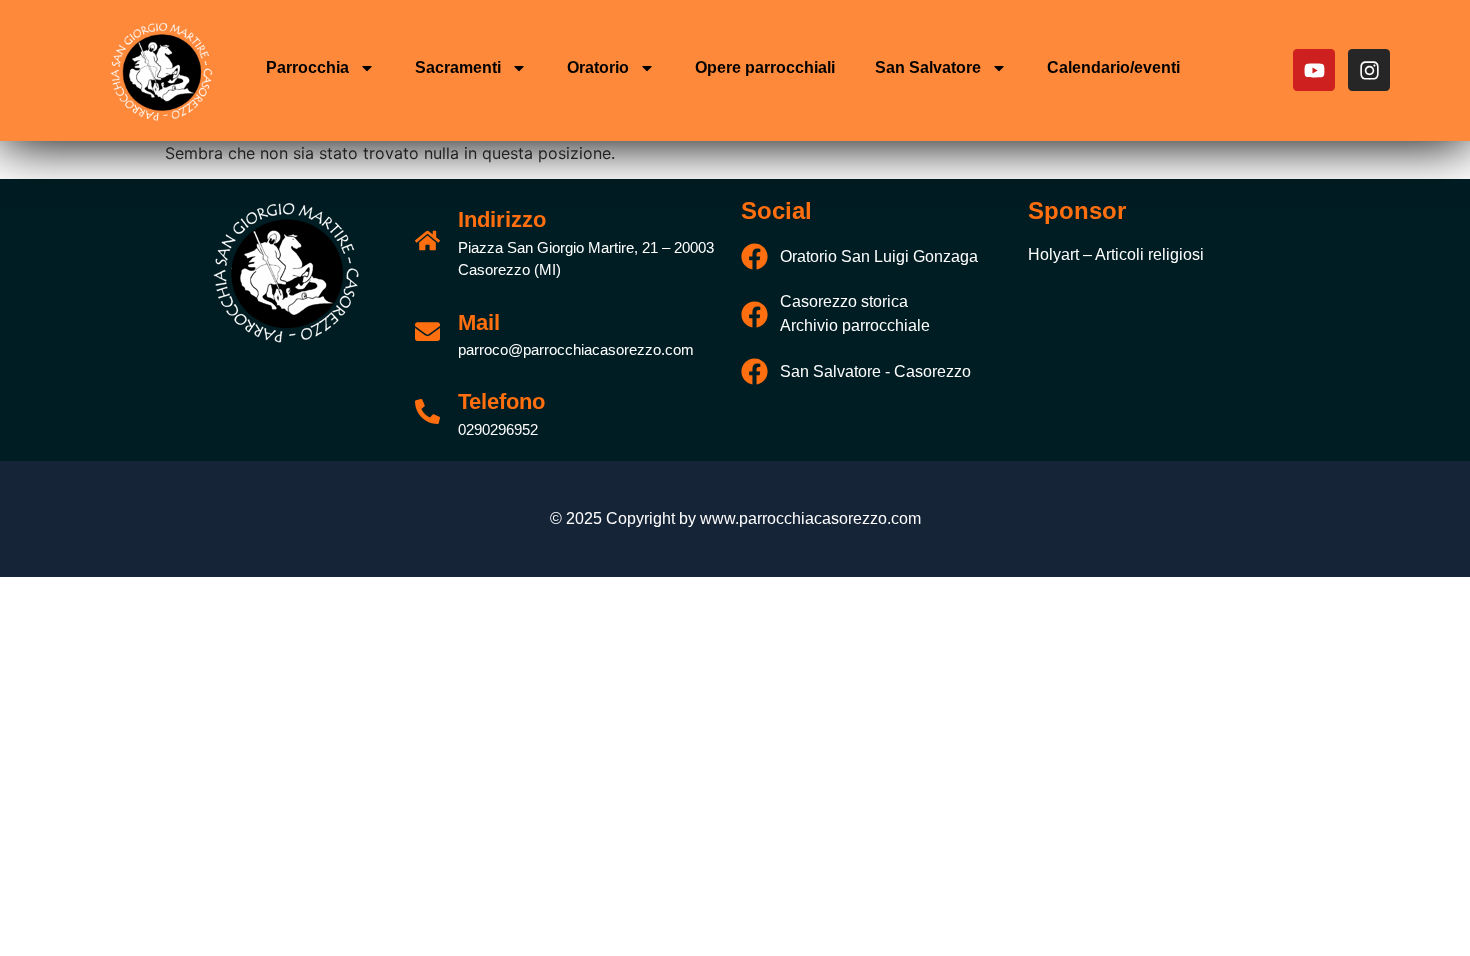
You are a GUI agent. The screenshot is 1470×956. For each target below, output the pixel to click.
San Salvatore (928, 67)
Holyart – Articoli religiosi (1116, 254)
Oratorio (598, 67)
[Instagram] (1369, 70)
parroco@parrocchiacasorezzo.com (576, 349)
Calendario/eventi (1113, 67)
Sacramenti (458, 67)
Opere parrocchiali (765, 67)
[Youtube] (1314, 70)
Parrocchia (307, 67)
